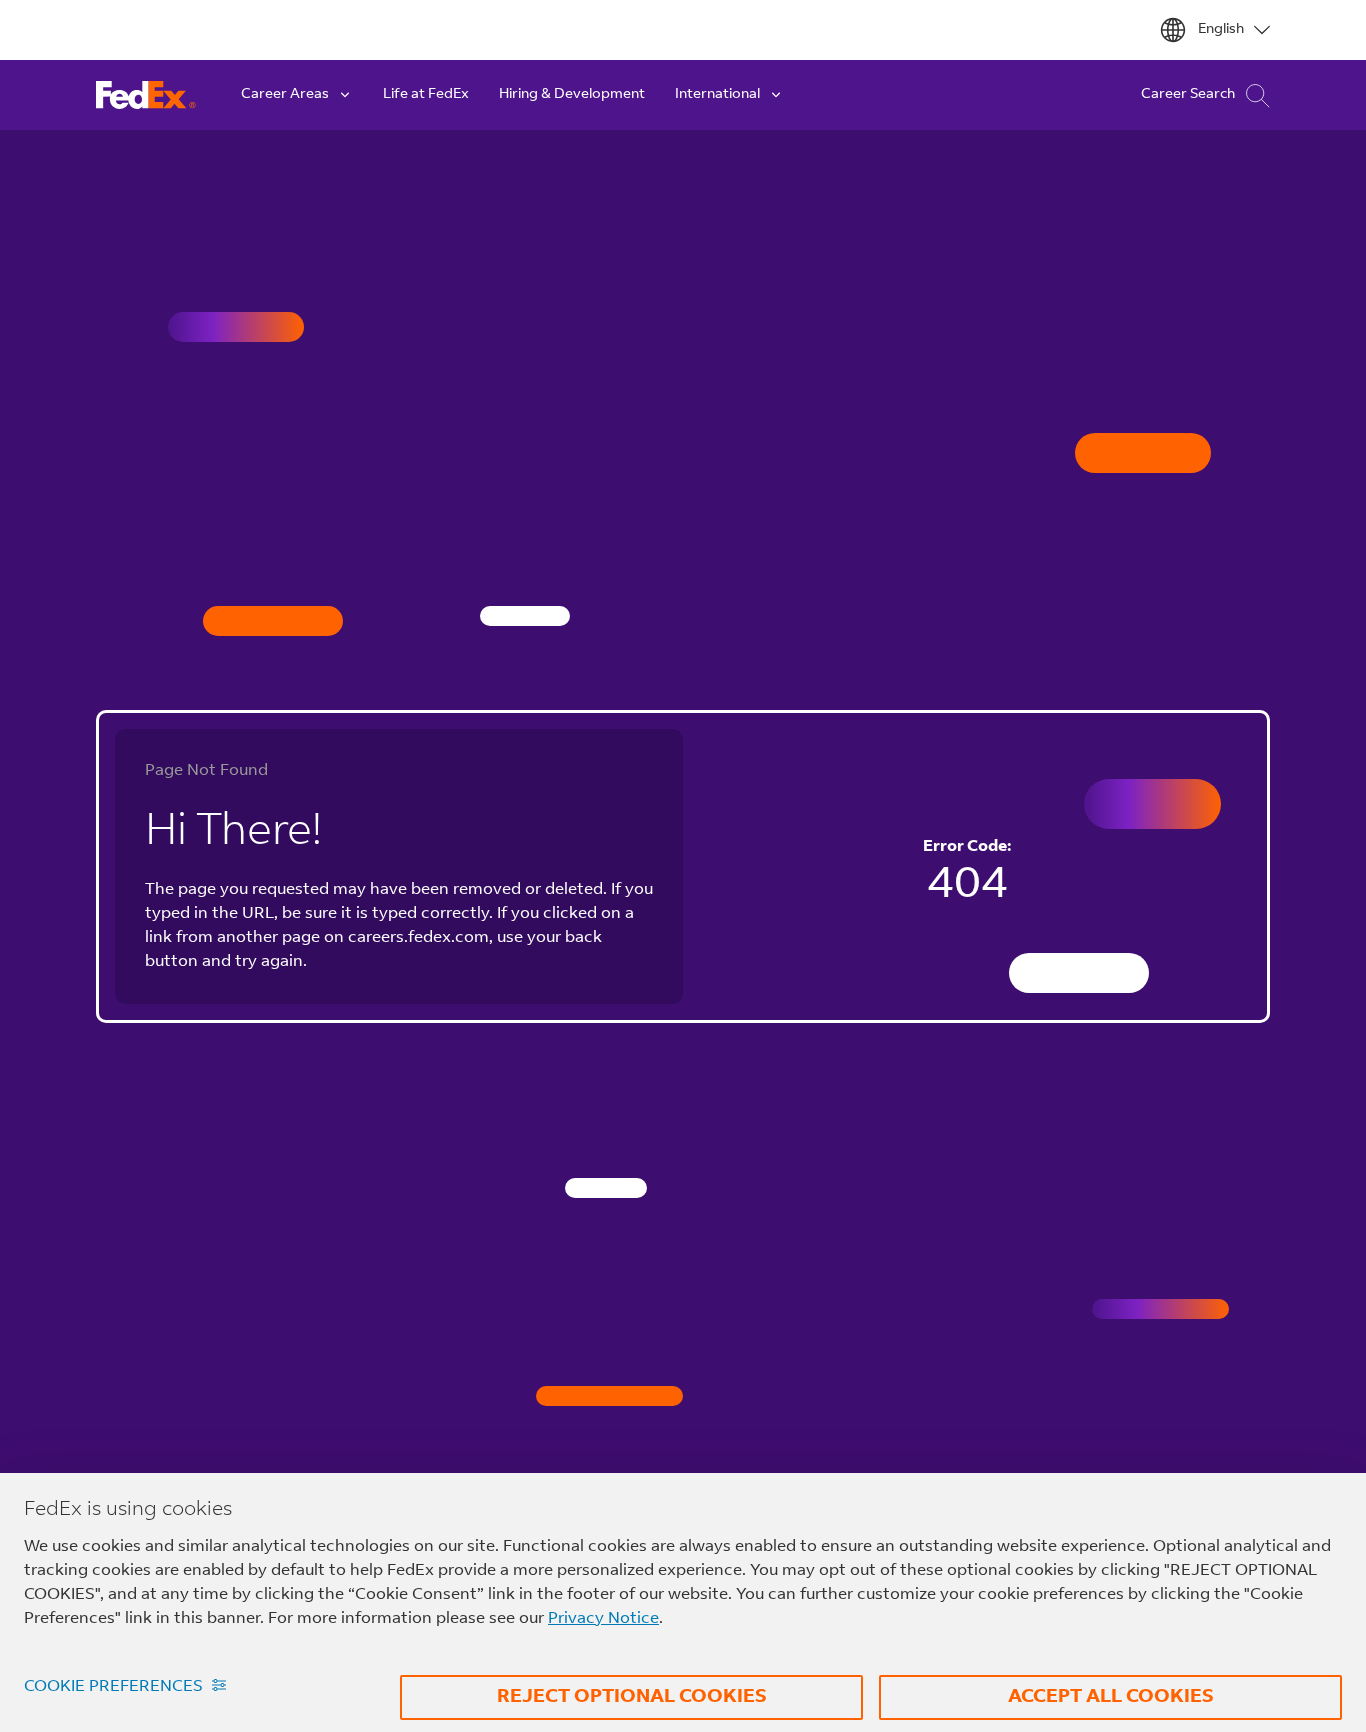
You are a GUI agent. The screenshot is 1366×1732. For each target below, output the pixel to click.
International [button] (717, 95)
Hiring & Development (572, 95)
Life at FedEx (426, 95)
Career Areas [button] (285, 95)
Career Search (1188, 95)
